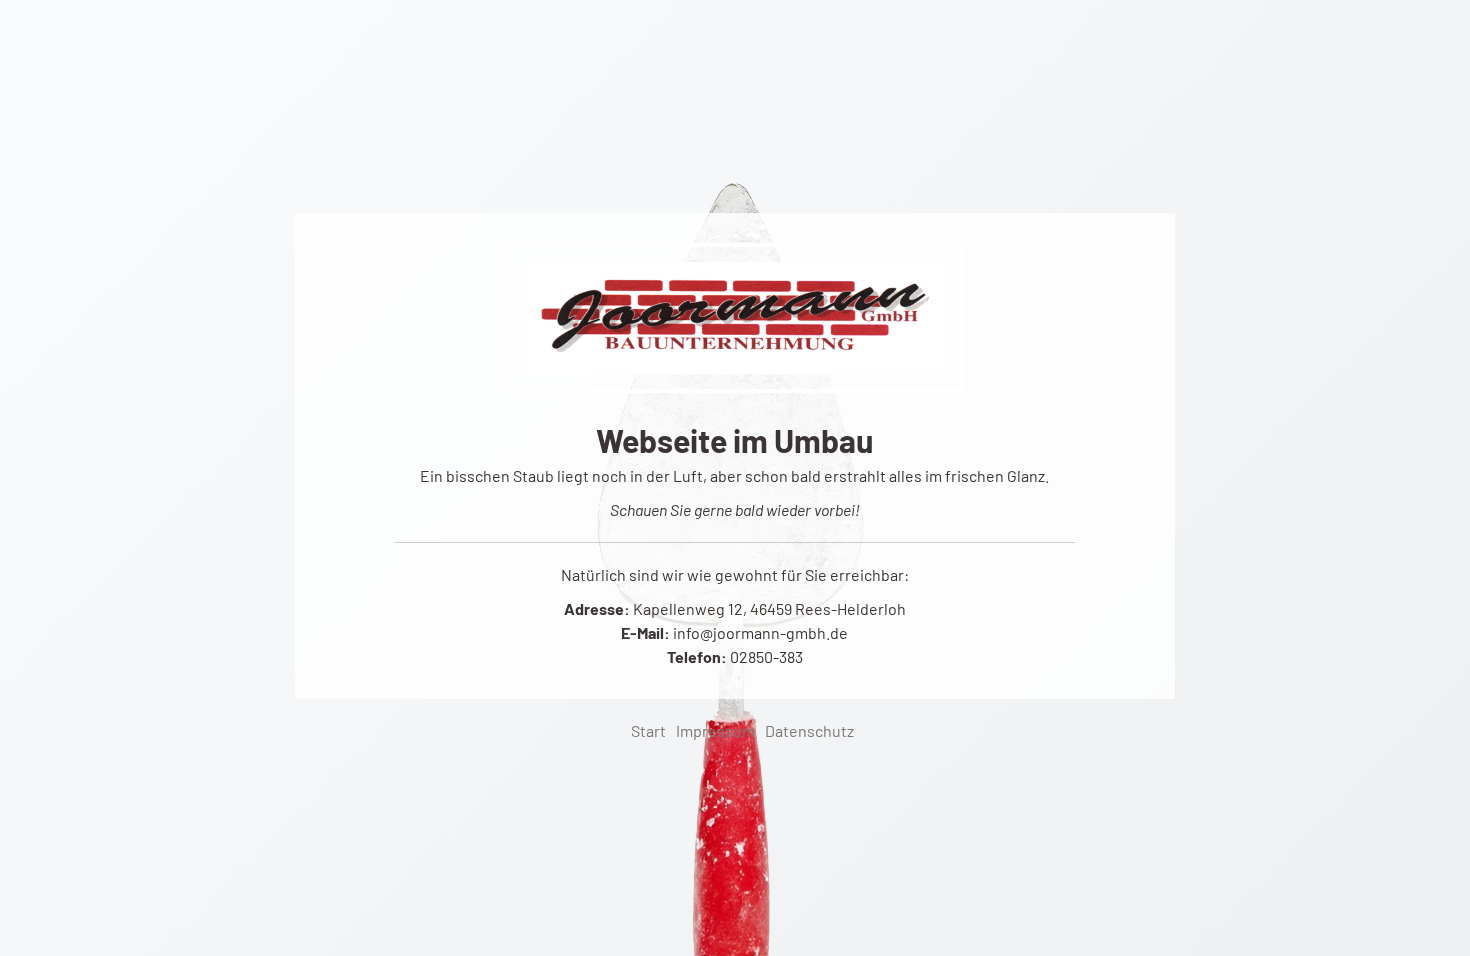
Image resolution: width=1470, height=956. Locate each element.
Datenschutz (809, 730)
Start (648, 730)
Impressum (715, 730)
